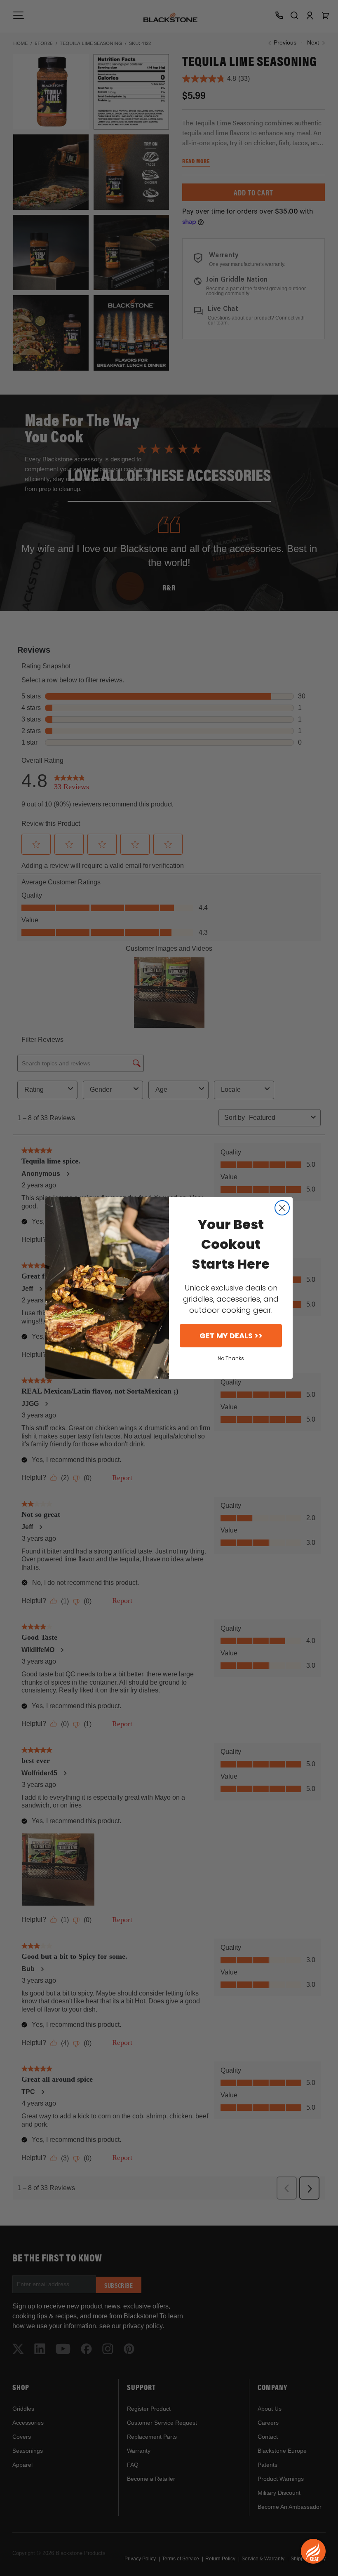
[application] (313, 2551)
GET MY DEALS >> (231, 1336)
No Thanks (231, 1358)
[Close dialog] (282, 1208)
